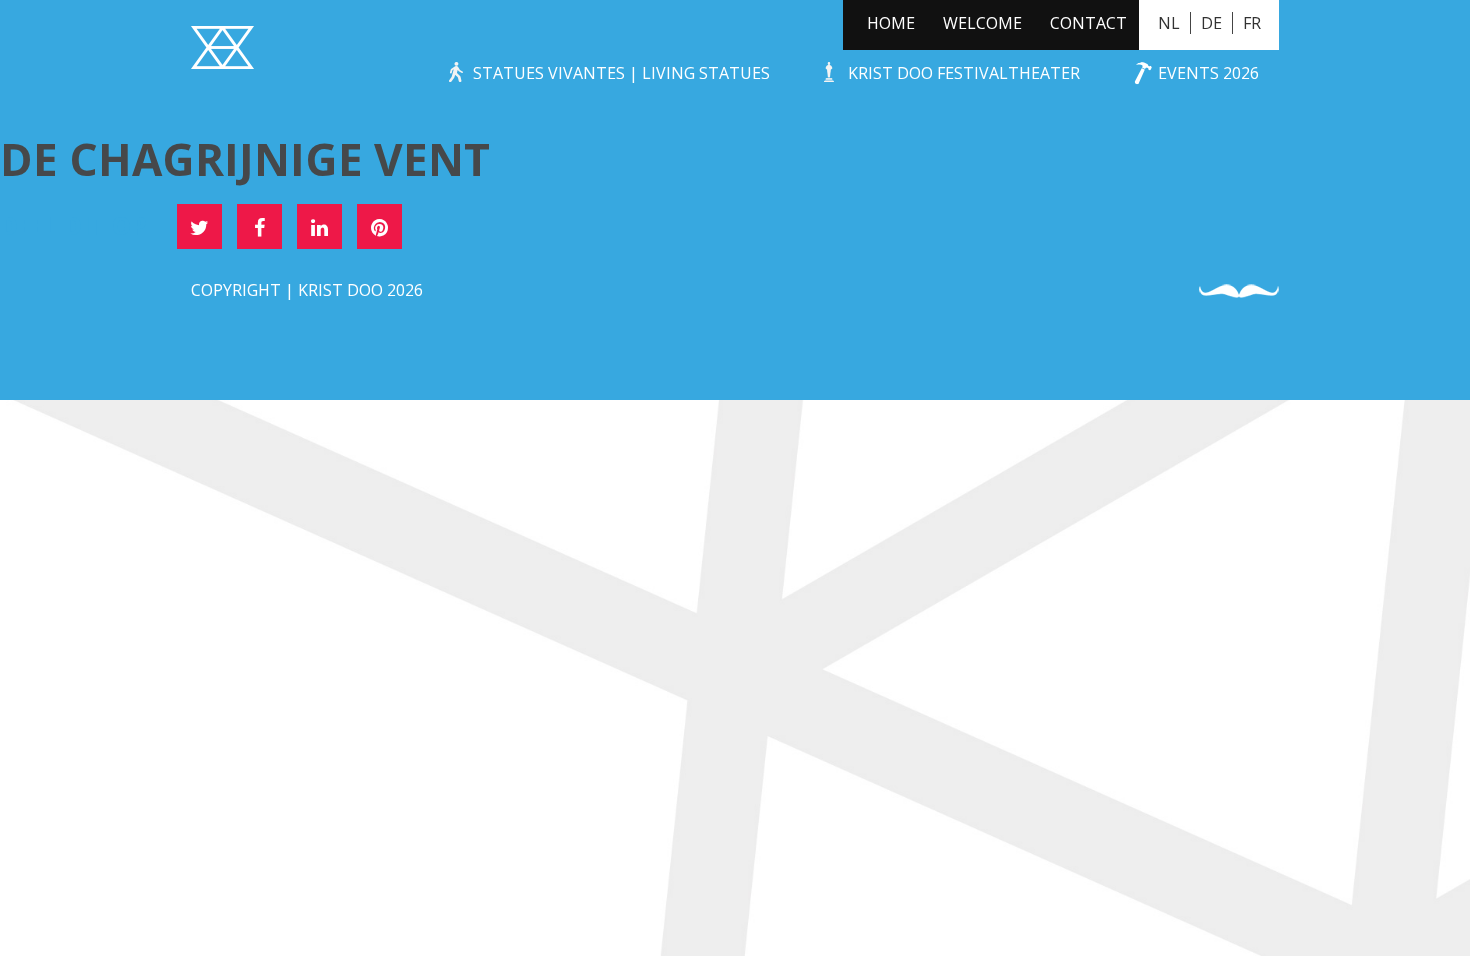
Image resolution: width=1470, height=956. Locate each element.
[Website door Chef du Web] (1239, 291)
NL (1169, 23)
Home (891, 23)
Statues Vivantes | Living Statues (621, 73)
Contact (1088, 23)
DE (1211, 23)
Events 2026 (1208, 73)
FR (1252, 23)
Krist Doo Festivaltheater (964, 73)
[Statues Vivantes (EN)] (222, 50)
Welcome (982, 23)
